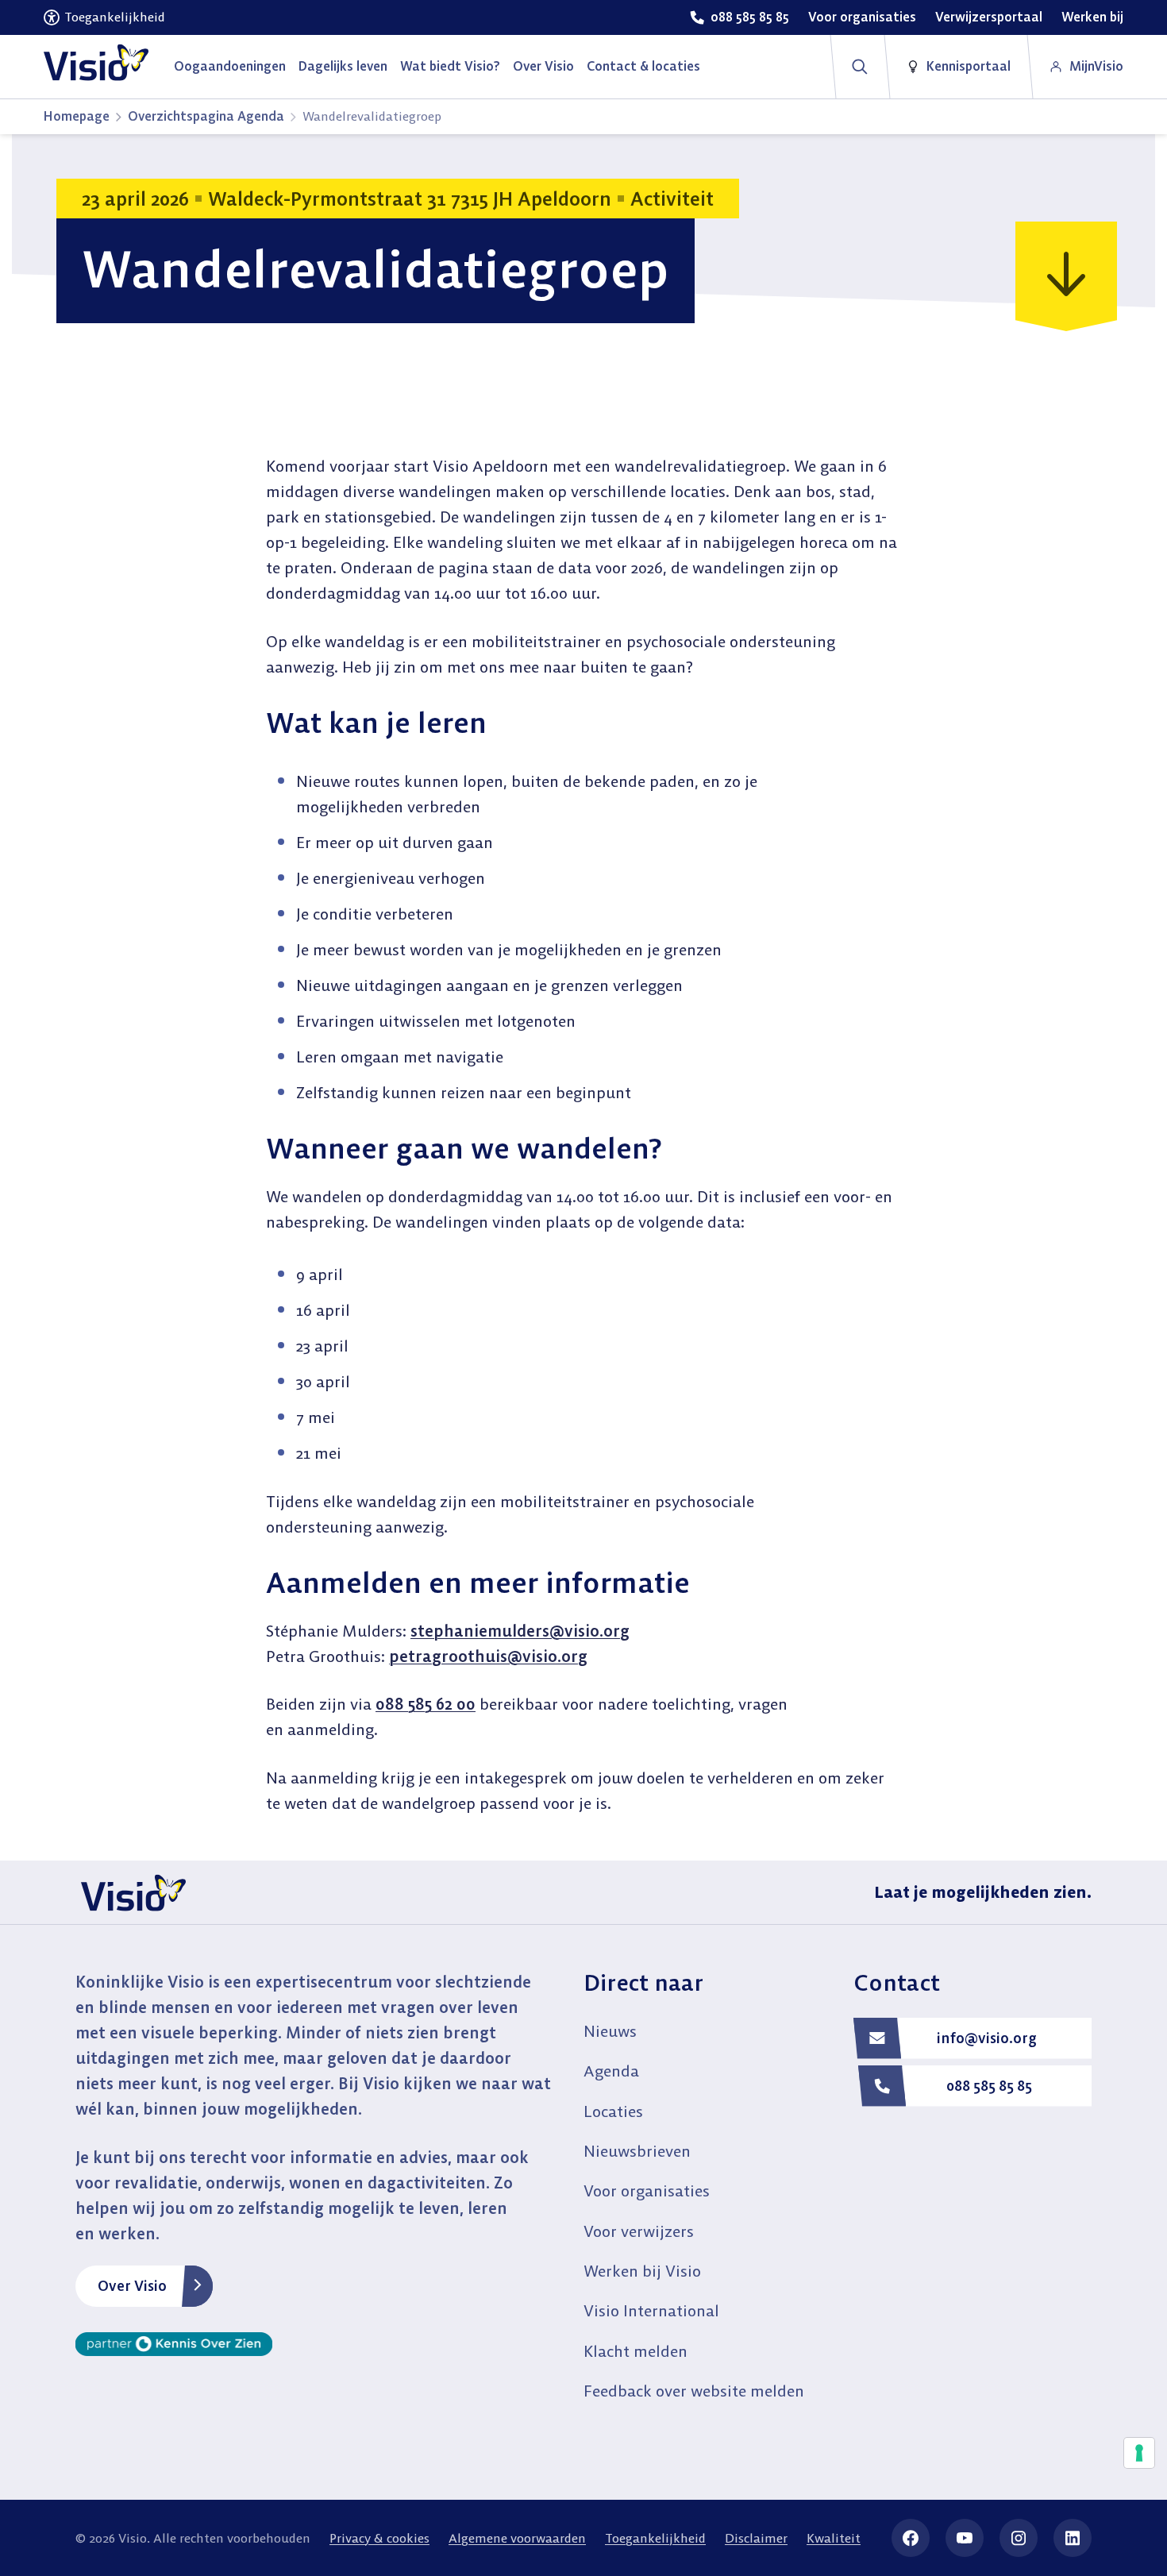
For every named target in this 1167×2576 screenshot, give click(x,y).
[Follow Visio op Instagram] (1019, 2538)
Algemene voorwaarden (517, 2538)
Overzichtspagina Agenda (206, 116)
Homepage (77, 116)
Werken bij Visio (642, 2271)
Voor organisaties (647, 2190)
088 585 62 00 (426, 1704)
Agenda (611, 2071)
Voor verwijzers (639, 2231)
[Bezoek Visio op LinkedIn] (1073, 2538)
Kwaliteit (834, 2538)
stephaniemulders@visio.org (520, 1631)
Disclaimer (756, 2538)
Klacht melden (635, 2351)
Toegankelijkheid (655, 2538)
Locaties (613, 2111)
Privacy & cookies (379, 2538)
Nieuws (610, 2031)
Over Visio (132, 2286)
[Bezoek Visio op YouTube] (965, 2538)
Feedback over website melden (694, 2391)
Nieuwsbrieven (637, 2151)
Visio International (651, 2310)
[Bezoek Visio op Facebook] (911, 2538)
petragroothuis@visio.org (488, 1656)
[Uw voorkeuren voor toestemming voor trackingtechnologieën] (1139, 2453)
